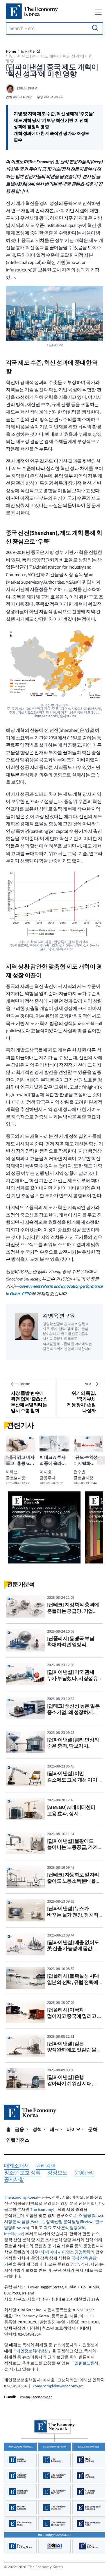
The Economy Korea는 (22, 2197)
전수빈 (79, 1472)
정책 (37, 2129)
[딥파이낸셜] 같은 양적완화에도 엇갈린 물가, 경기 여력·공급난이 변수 (75, 2050)
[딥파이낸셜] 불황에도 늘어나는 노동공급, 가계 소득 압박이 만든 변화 (73, 1848)
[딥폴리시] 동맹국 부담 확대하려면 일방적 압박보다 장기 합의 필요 (72, 1645)
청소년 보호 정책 (22, 2173)
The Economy (41, 2210)
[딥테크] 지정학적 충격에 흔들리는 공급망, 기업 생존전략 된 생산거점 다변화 (73, 1614)
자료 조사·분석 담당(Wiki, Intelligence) (45, 2231)
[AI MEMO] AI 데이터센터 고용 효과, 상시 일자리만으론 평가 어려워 (74, 1814)
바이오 (74, 2129)
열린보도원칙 (86, 2363)
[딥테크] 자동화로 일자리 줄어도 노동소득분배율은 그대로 (74, 1881)
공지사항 (14, 2180)
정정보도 (57, 2173)
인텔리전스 (18, 2140)
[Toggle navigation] (98, 12)
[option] (44, 1527)
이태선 (12, 1472)
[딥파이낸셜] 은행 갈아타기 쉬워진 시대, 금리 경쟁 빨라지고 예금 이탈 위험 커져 (72, 2087)
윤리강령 (46, 2166)
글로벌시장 (16, 1478)
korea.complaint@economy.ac (57, 2386)
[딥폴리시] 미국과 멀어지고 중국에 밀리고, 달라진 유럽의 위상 (73, 2016)
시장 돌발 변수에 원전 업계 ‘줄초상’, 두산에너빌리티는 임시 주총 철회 (29, 1402)
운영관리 (84, 2173)
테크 (54, 2129)
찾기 (95, 28)
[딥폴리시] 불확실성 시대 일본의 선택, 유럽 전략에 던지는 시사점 (73, 1982)
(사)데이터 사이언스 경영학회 (65, 2252)
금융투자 (47, 1478)
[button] (8, 1460)
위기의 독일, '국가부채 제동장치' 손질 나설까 (82, 1402)
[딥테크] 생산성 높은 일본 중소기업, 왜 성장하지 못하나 (74, 1712)
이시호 (45, 1472)
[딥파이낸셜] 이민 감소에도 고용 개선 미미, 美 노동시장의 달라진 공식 (75, 1780)
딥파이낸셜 (31, 51)
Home (11, 51)
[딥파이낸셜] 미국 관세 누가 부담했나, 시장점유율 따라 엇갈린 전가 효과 (75, 1679)
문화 (93, 2129)
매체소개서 (16, 2166)
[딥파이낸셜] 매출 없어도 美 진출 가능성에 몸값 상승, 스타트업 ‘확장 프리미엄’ (73, 1952)
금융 (20, 2129)
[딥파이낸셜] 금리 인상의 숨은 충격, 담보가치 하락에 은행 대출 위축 (73, 1746)
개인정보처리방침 (32, 2351)
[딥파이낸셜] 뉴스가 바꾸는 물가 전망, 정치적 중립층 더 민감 (73, 1915)
